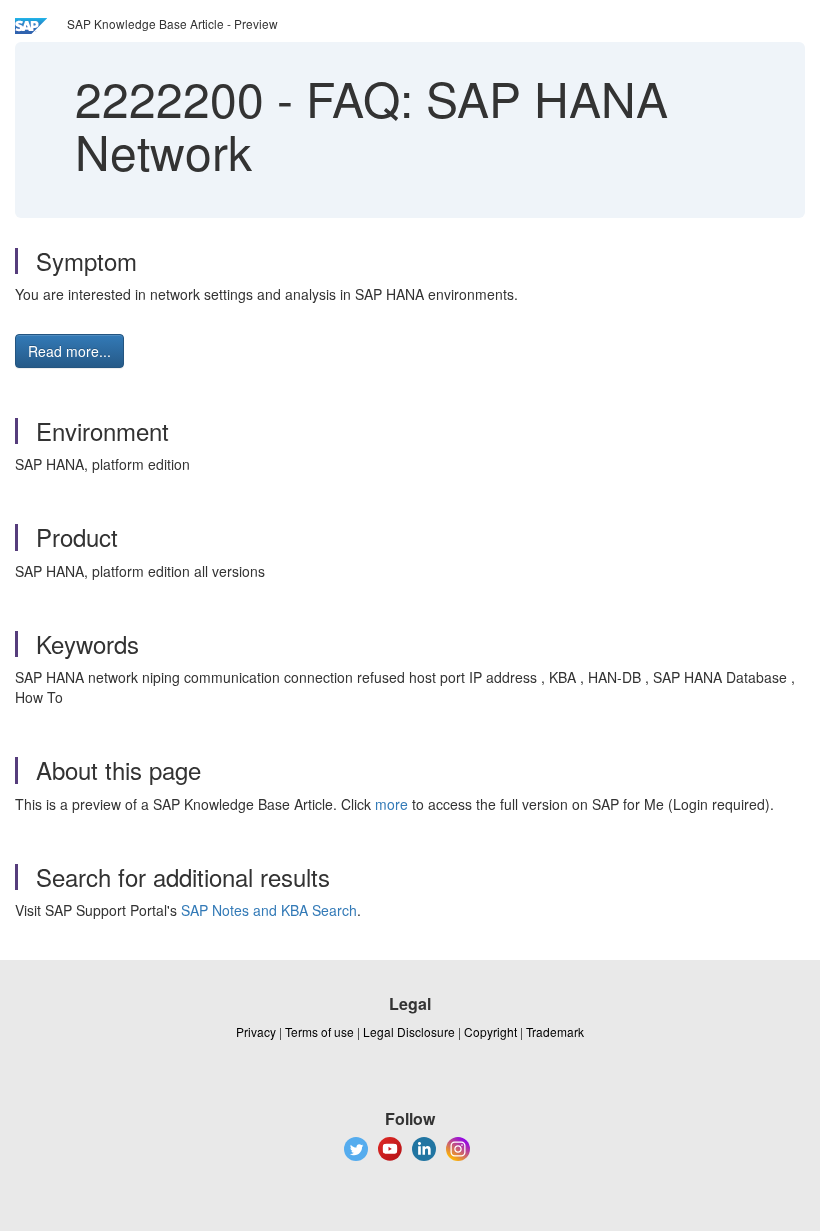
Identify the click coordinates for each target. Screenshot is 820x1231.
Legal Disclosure (409, 1031)
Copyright (490, 1031)
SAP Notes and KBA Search (269, 910)
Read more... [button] (69, 351)
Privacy (256, 1031)
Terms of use (319, 1031)
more (391, 804)
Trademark (555, 1031)
